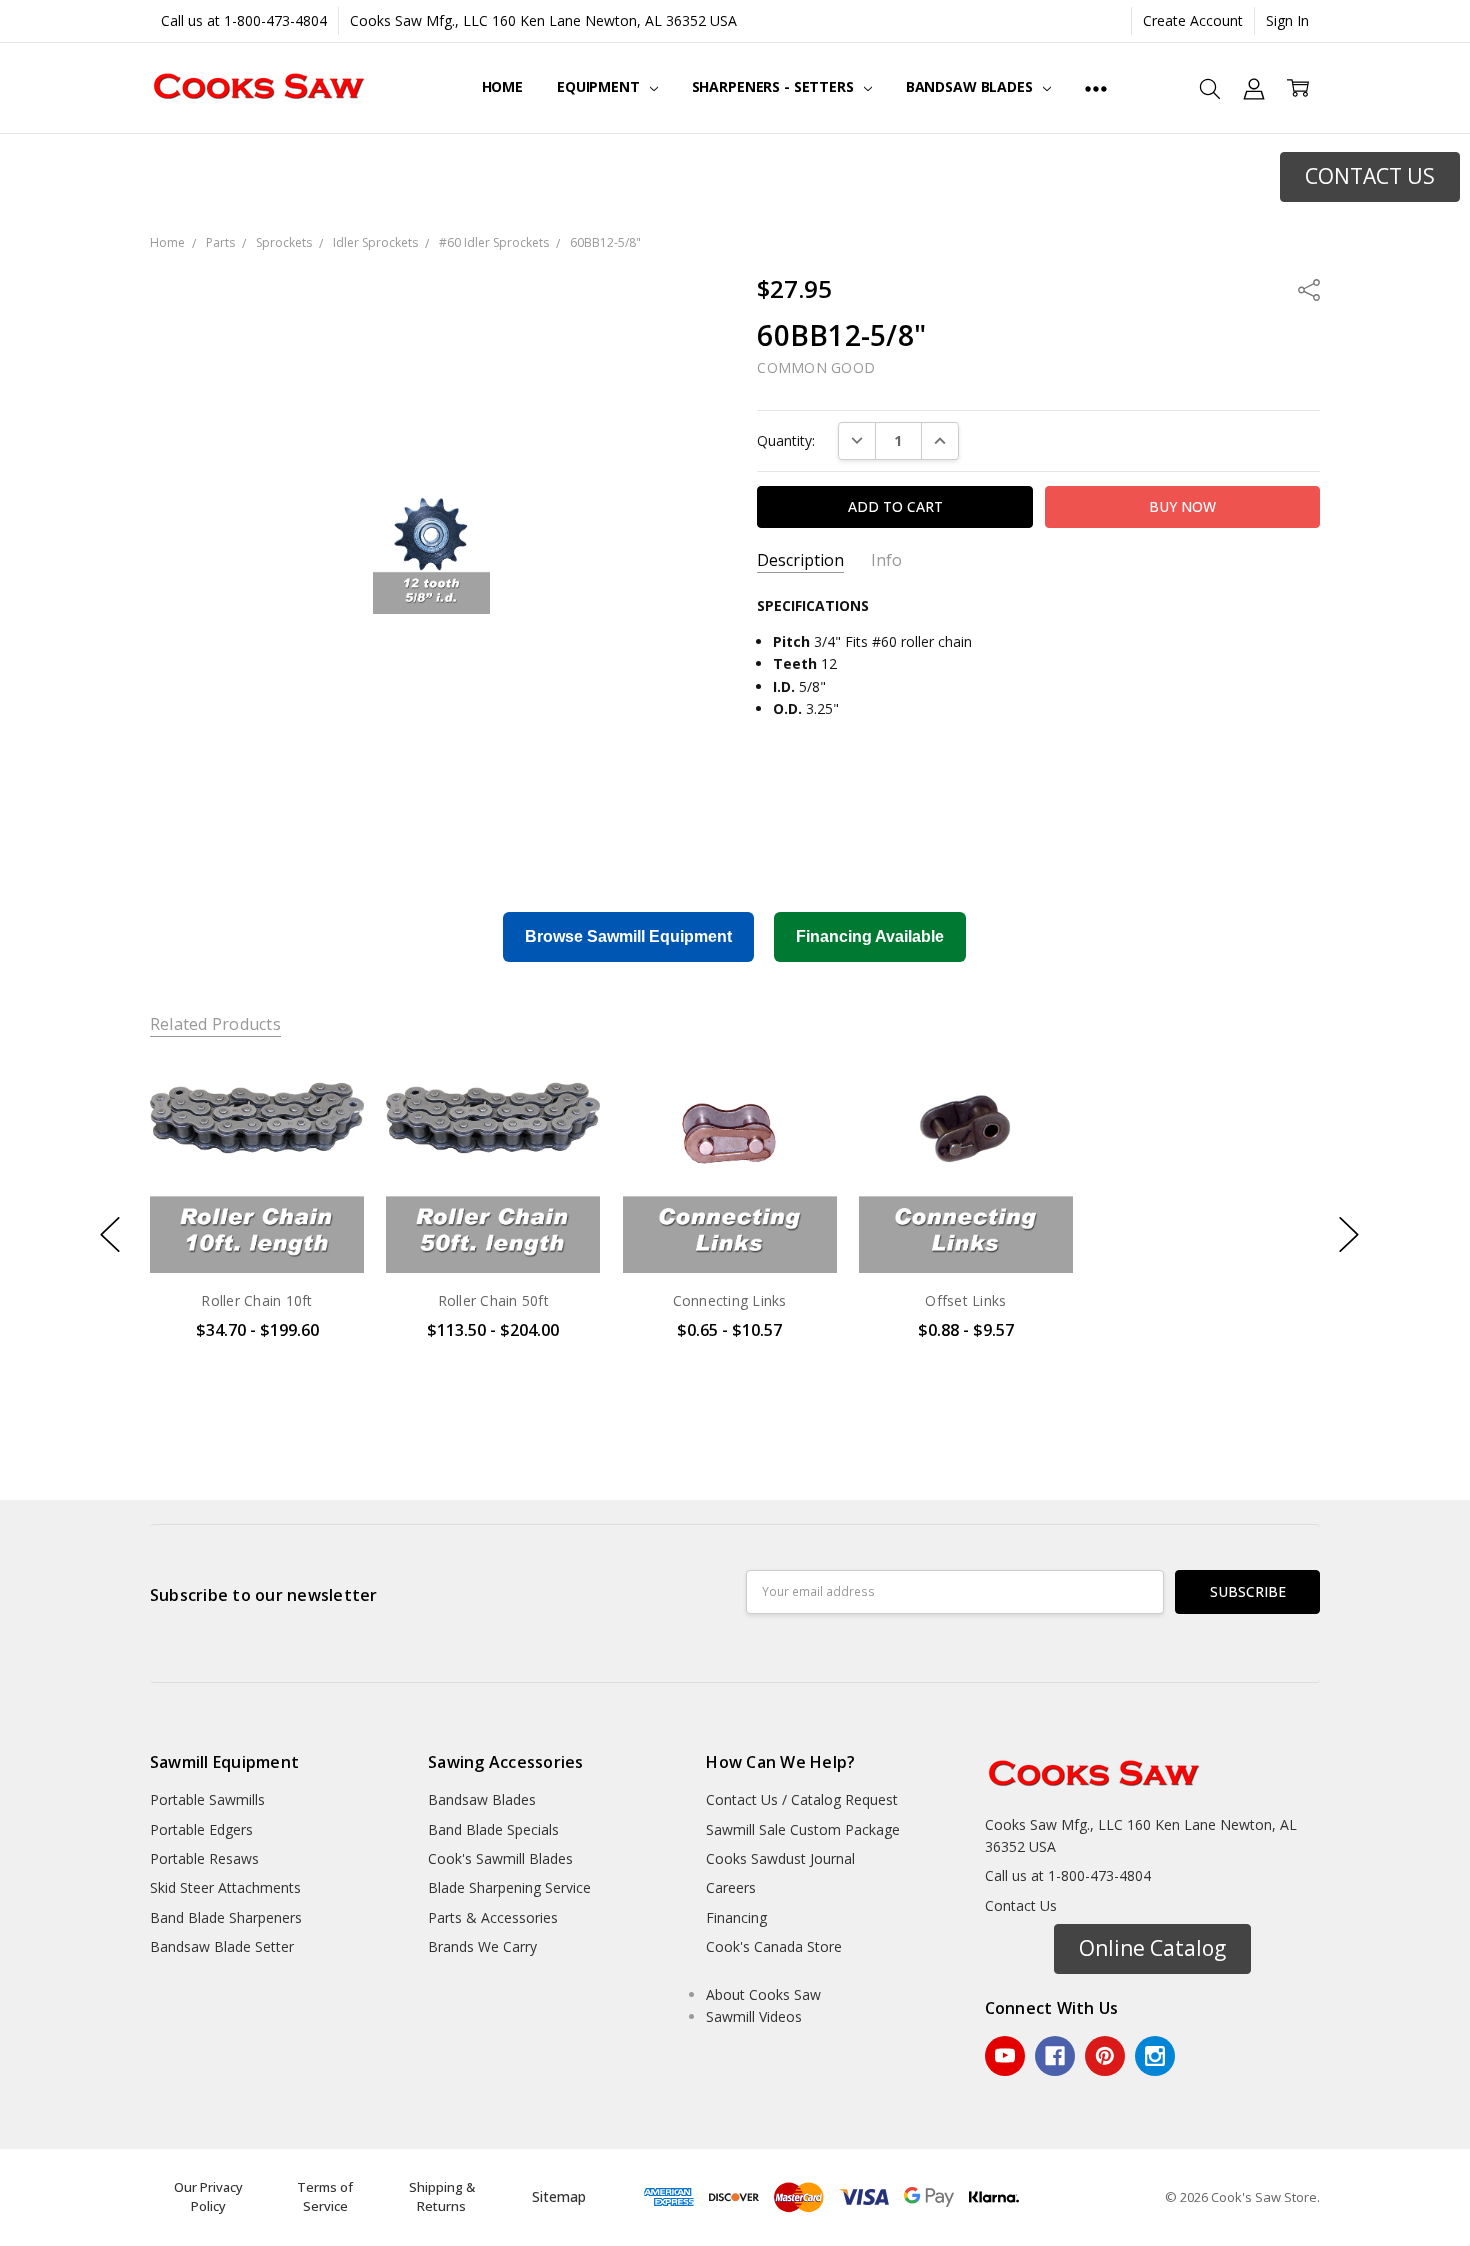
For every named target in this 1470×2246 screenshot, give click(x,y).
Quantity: (786, 440)
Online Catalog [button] (1152, 1948)
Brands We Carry (482, 1946)
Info (886, 560)
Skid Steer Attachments (225, 1887)
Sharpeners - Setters (775, 86)
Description (800, 560)
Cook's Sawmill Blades (500, 1858)
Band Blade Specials (493, 1829)
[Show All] (1096, 88)
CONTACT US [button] (1370, 176)
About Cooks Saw (763, 1994)
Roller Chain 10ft (256, 1300)
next (1349, 1235)
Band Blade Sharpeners (226, 1917)
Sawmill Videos (754, 2016)
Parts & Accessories (493, 1917)
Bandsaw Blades (971, 86)
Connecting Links (729, 1300)
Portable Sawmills (207, 1799)
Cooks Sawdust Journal (780, 1858)
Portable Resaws (204, 1858)
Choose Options (257, 1230)
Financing (736, 1917)
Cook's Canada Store (774, 1946)
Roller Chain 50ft (493, 1300)
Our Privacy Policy (208, 2197)
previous (110, 1235)
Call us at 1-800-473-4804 (244, 20)
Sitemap (559, 2196)
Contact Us (1021, 1905)
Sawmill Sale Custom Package (803, 1829)
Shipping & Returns (442, 2197)
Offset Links (965, 1300)
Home (502, 86)
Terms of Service (325, 2197)
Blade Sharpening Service (509, 1887)
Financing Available (870, 936)
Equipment (600, 86)
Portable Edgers (201, 1829)
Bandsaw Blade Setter (222, 1946)
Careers (731, 1887)
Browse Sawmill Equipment (628, 936)
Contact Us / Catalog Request (802, 1799)
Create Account (1193, 20)
